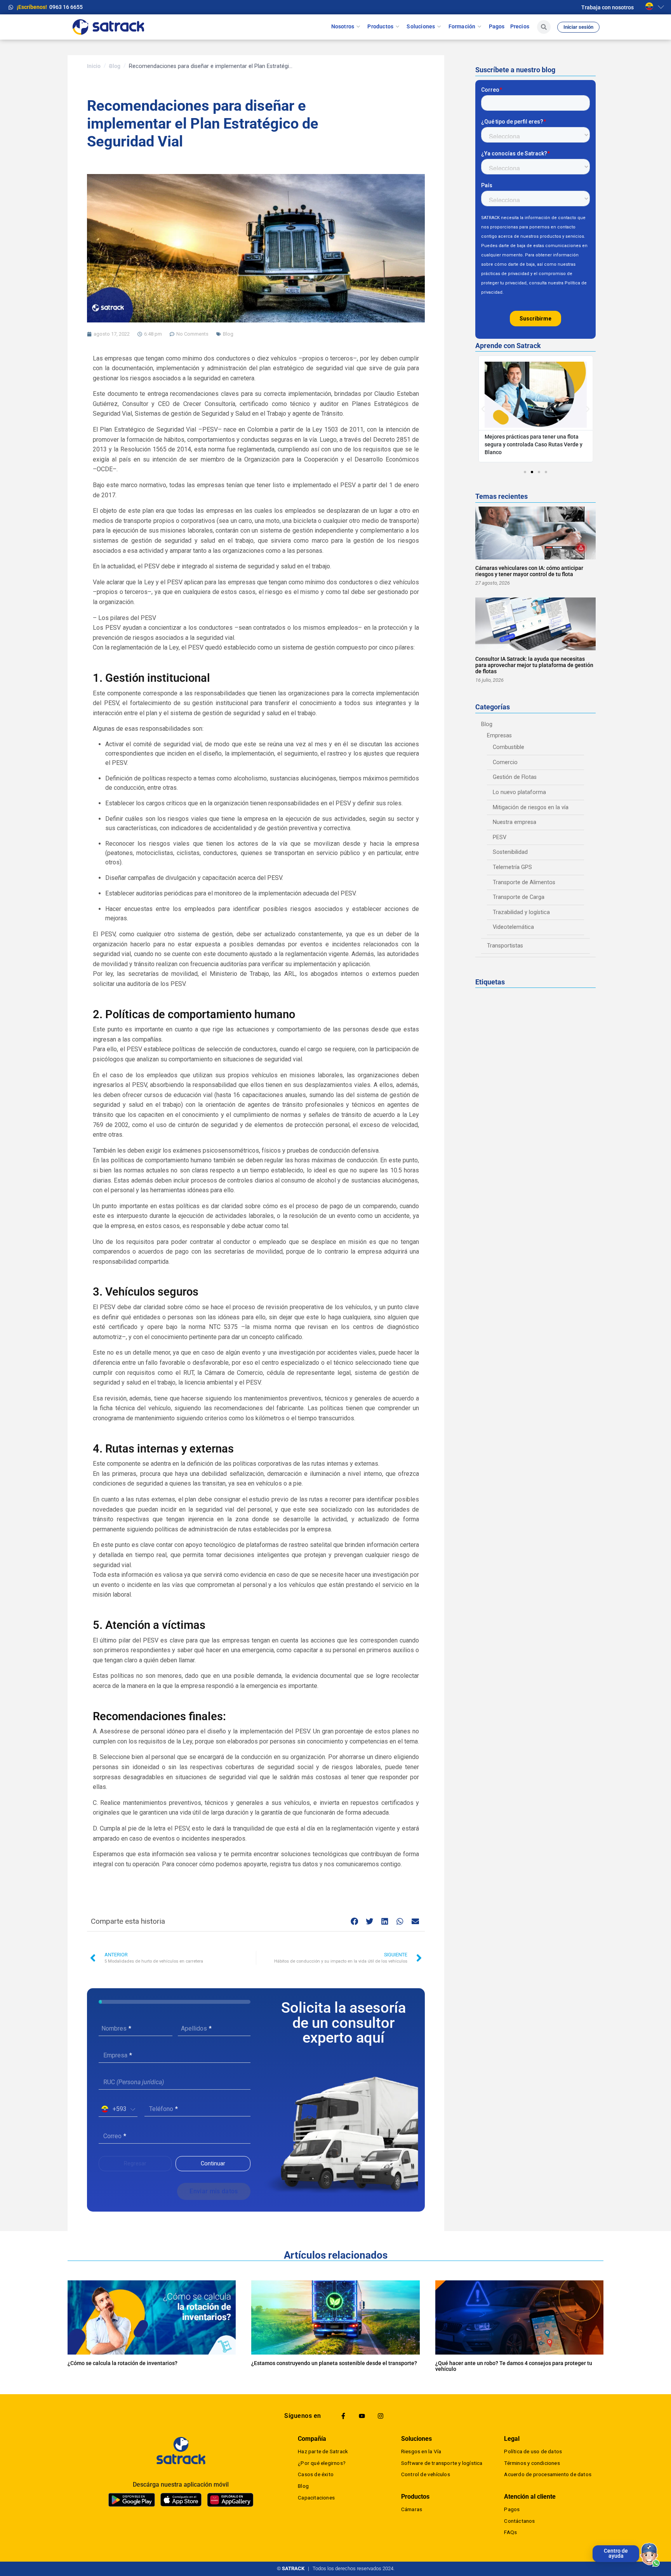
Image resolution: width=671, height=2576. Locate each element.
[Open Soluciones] (439, 27)
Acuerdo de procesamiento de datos (548, 2474)
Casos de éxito (316, 2474)
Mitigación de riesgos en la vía (531, 807)
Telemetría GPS (512, 867)
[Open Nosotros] (358, 27)
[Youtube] (362, 2416)
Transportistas (505, 946)
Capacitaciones (316, 2498)
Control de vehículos (426, 2474)
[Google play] (132, 2500)
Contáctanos (519, 2521)
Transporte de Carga (519, 897)
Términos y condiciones (532, 2463)
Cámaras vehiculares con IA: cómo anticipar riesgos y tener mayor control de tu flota (529, 571)
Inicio (94, 66)
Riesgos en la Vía (421, 2451)
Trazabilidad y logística (521, 912)
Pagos (512, 2509)
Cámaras (412, 2509)
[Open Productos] (397, 27)
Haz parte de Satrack (323, 2451)
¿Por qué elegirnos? (322, 2463)
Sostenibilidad (510, 852)
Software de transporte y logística (442, 2463)
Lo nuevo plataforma (519, 792)
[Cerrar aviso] (594, 2547)
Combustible (508, 747)
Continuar (213, 2164)
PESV (500, 837)
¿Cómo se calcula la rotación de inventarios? (123, 2363)
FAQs (510, 2532)
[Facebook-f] (343, 2416)
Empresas (499, 736)
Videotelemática (513, 927)
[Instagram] (381, 2416)
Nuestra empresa (515, 822)
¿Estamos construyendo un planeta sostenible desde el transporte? (334, 2363)
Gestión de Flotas (515, 777)
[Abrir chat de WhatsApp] (650, 2555)
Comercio (505, 762)
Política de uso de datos (533, 2451)
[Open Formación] (479, 27)
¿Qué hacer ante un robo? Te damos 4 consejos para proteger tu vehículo (514, 2366)
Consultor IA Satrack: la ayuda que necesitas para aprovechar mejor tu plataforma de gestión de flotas (534, 665)
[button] (608, 8)
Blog (115, 66)
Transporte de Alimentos (524, 882)
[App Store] (181, 2500)
